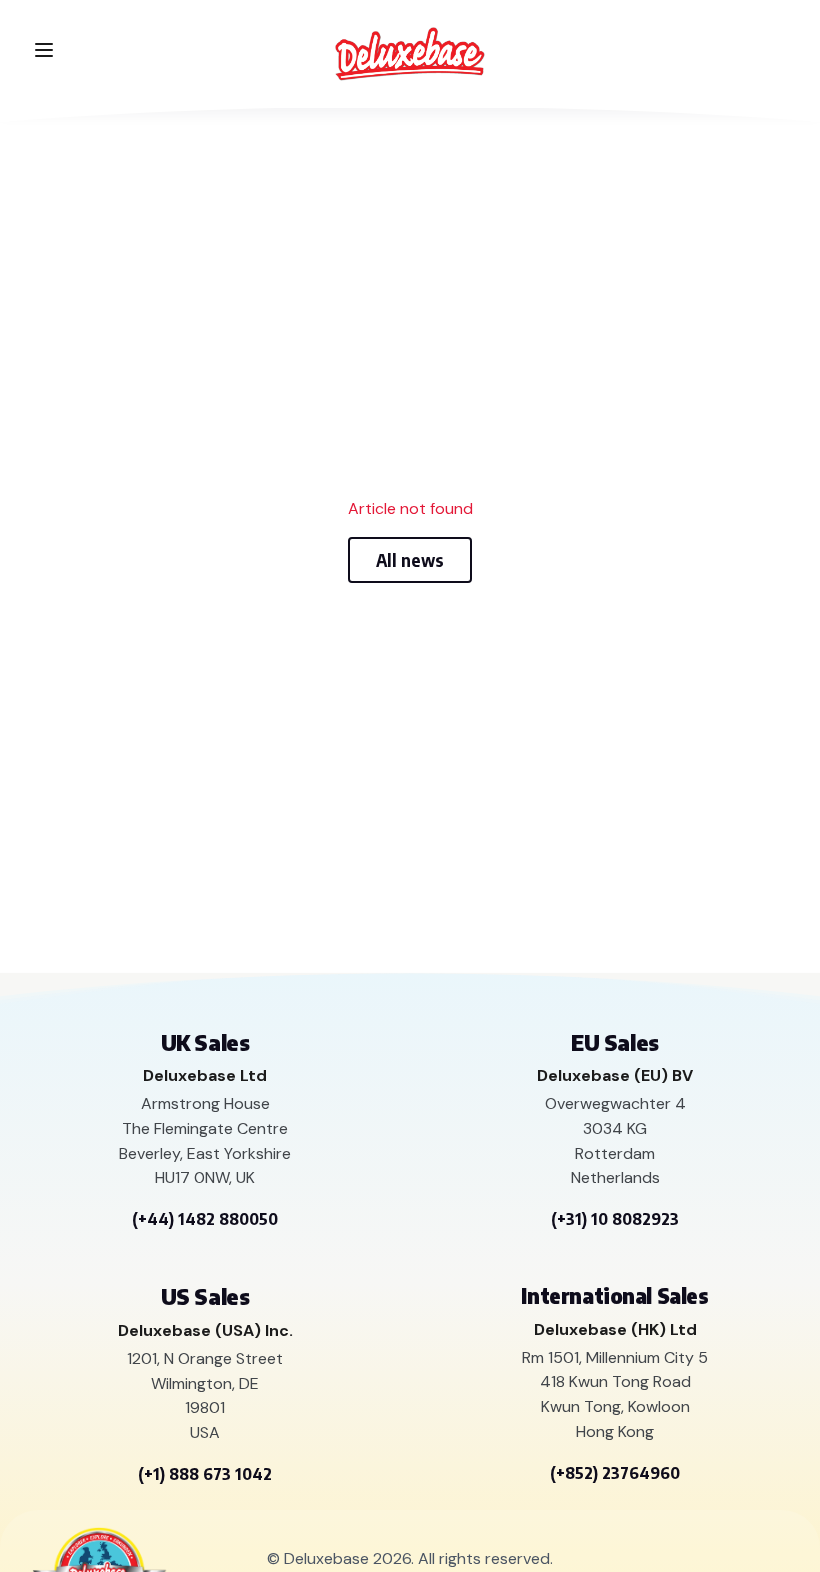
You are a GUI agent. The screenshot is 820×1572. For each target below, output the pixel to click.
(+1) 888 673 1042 (205, 1474)
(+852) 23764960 (615, 1473)
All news (410, 560)
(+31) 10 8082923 (615, 1219)
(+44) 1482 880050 (205, 1219)
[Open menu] (44, 50)
